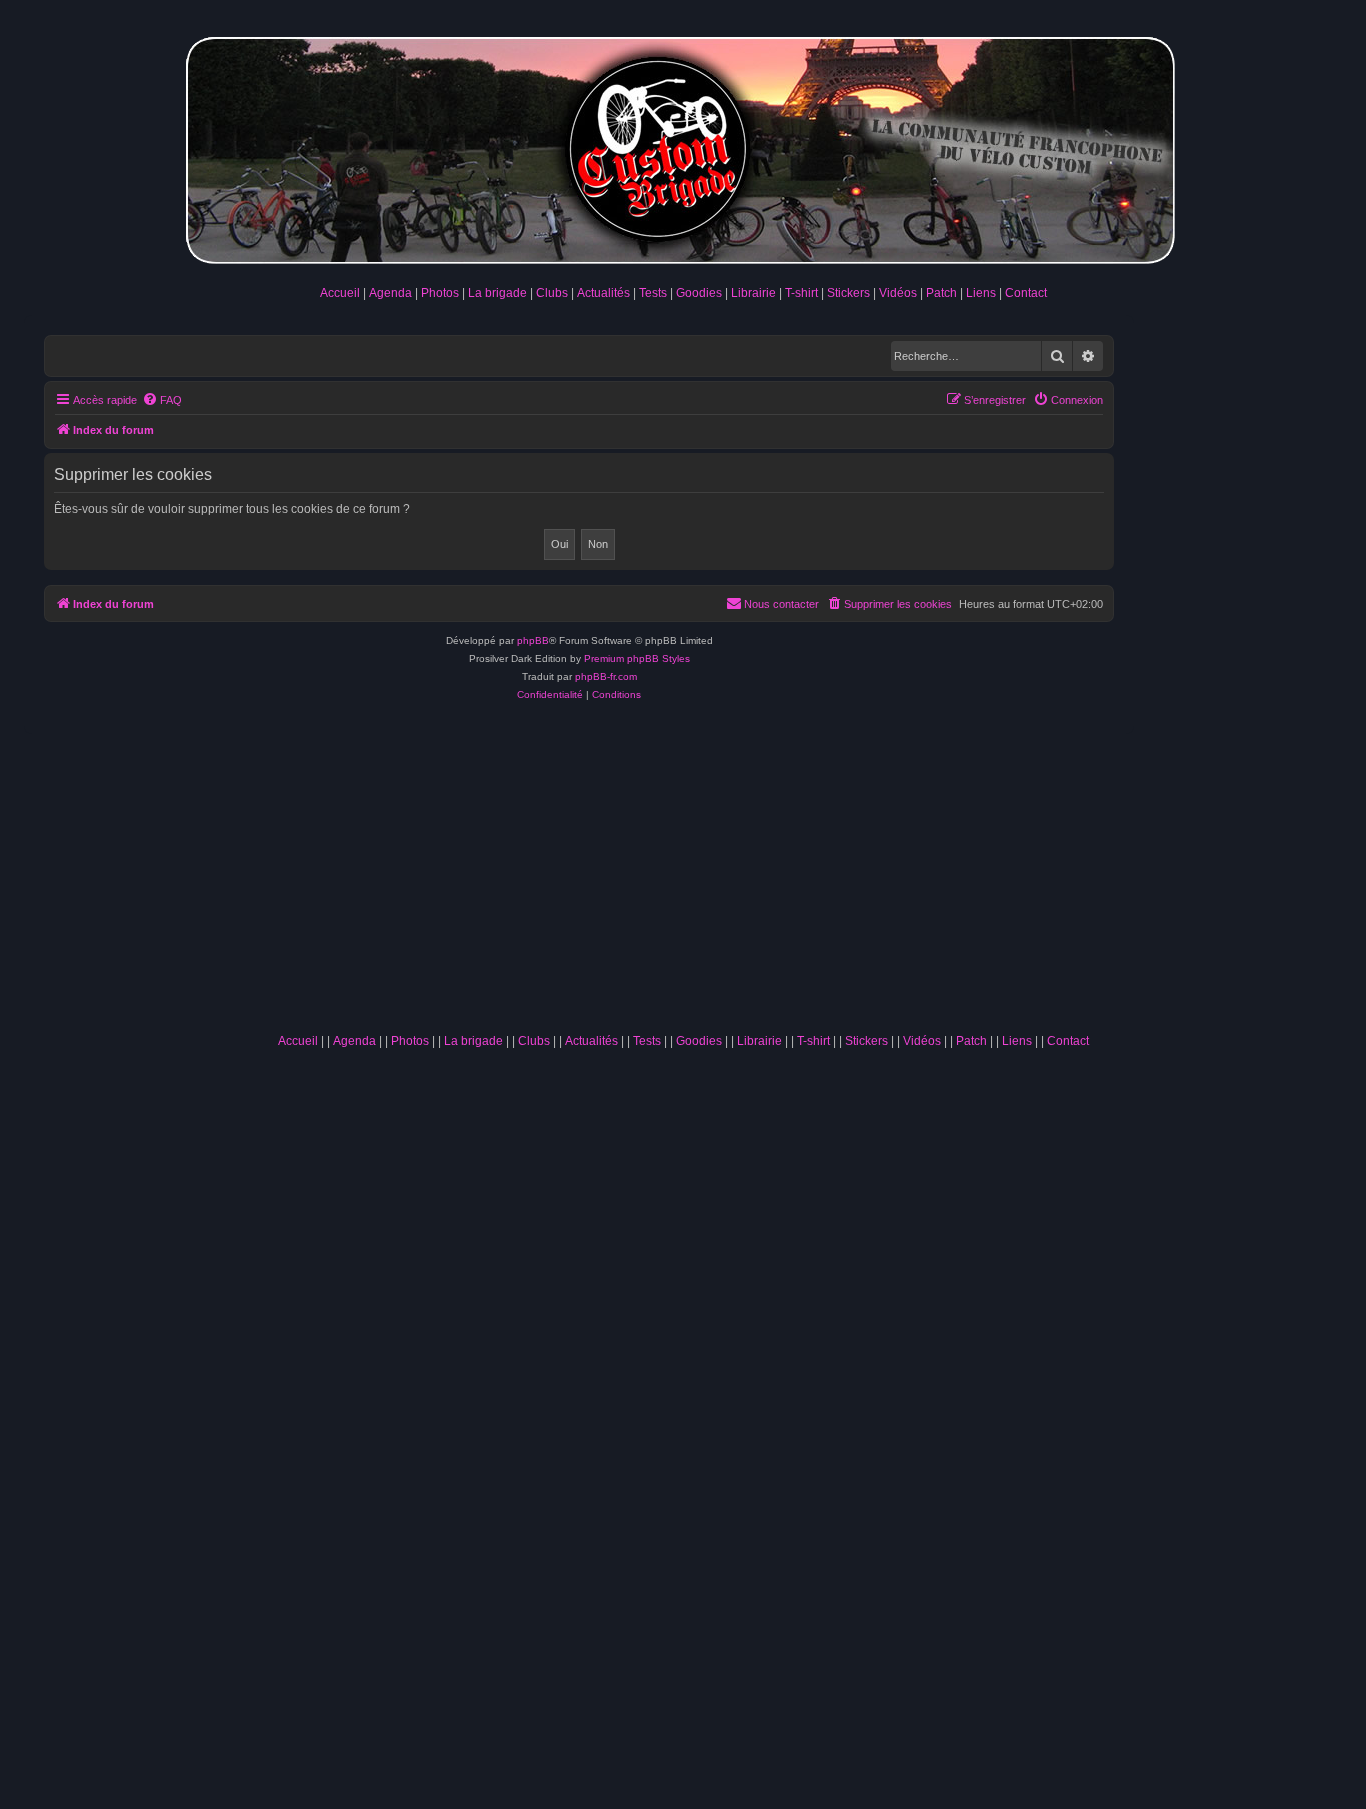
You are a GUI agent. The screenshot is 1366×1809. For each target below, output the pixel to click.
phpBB (533, 640)
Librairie (753, 293)
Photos (440, 293)
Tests (653, 293)
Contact (1026, 293)
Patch (941, 293)
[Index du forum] (683, 146)
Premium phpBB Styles (637, 658)
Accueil (340, 293)
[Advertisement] (683, 874)
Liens (981, 293)
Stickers (848, 293)
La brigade (497, 293)
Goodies (699, 293)
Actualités (603, 293)
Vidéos (898, 293)
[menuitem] (162, 400)
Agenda (390, 293)
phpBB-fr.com (606, 676)
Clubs (552, 293)
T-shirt (801, 293)
